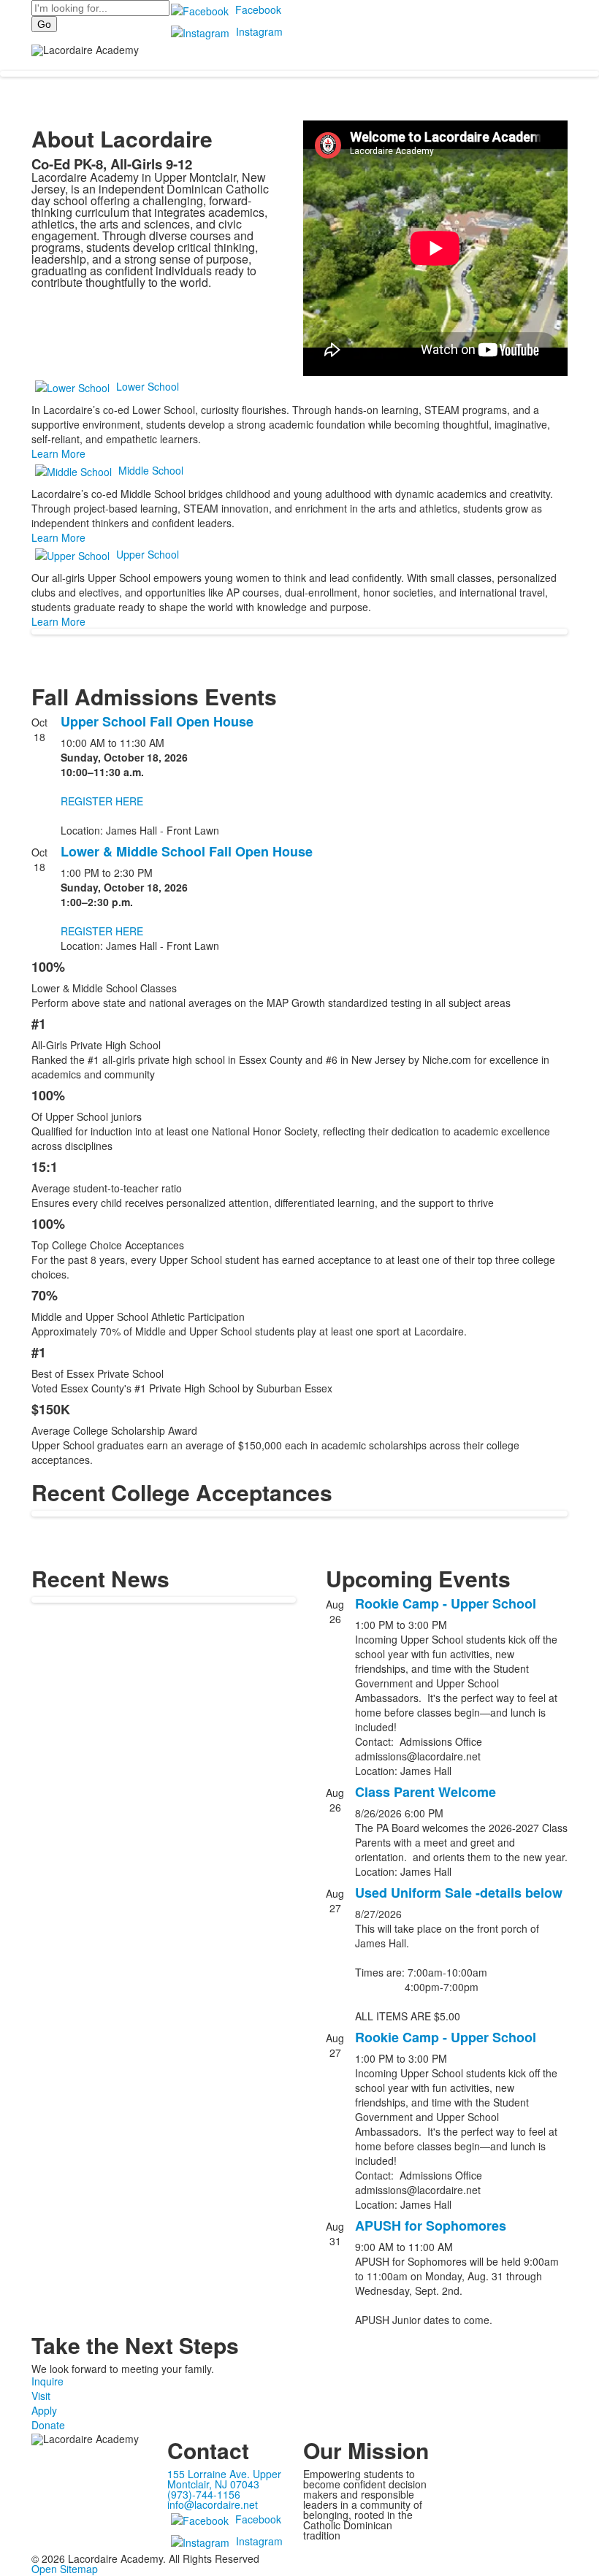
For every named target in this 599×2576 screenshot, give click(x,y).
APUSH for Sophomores (431, 2226)
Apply (44, 2410)
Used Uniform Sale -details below (459, 1893)
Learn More (58, 453)
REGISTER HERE (102, 801)
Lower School (148, 386)
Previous (17, 1288)
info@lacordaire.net (213, 2504)
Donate (48, 2425)
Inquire (47, 2381)
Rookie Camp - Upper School (446, 1603)
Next (582, 1288)
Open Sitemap (65, 2569)
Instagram (259, 31)
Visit (41, 2396)
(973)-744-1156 (204, 2494)
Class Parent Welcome (426, 1792)
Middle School (151, 470)
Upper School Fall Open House (157, 721)
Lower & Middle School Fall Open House (187, 851)
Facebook (258, 9)
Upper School (148, 554)
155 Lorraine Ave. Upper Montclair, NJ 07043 (224, 2479)
